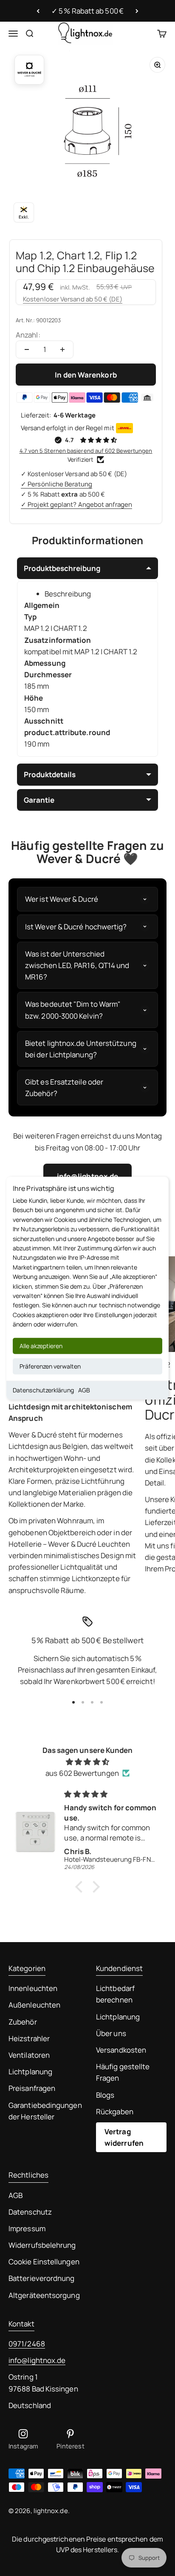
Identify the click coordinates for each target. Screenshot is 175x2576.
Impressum (27, 2228)
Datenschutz (30, 2212)
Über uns (111, 2033)
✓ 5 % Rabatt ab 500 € (87, 11)
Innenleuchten (33, 1988)
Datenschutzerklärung (43, 1390)
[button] (81, 1887)
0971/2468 (27, 2344)
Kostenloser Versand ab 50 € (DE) (73, 299)
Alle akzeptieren (41, 1345)
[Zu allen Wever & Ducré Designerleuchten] (29, 70)
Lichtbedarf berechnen (115, 1994)
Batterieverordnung (42, 2278)
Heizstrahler (29, 2038)
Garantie (39, 800)
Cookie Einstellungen (44, 2262)
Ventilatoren (29, 2055)
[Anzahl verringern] (27, 349)
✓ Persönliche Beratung (56, 484)
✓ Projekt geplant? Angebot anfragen (76, 504)
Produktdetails (50, 774)
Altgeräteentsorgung (44, 2295)
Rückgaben (115, 2112)
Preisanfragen (32, 2088)
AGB (84, 1390)
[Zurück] (38, 11)
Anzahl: (28, 335)
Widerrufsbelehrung (42, 2245)
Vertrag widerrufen (124, 2137)
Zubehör (23, 2022)
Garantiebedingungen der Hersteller (45, 2111)
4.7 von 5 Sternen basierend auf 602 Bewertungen (86, 451)
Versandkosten (121, 2050)
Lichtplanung (30, 2072)
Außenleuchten (34, 2005)
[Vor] (137, 11)
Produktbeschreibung (62, 568)
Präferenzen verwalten (50, 1366)
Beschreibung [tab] (68, 594)
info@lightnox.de (37, 2360)
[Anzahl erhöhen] (62, 349)
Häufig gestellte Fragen (123, 2072)
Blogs (105, 2095)
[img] (87, 1762)
